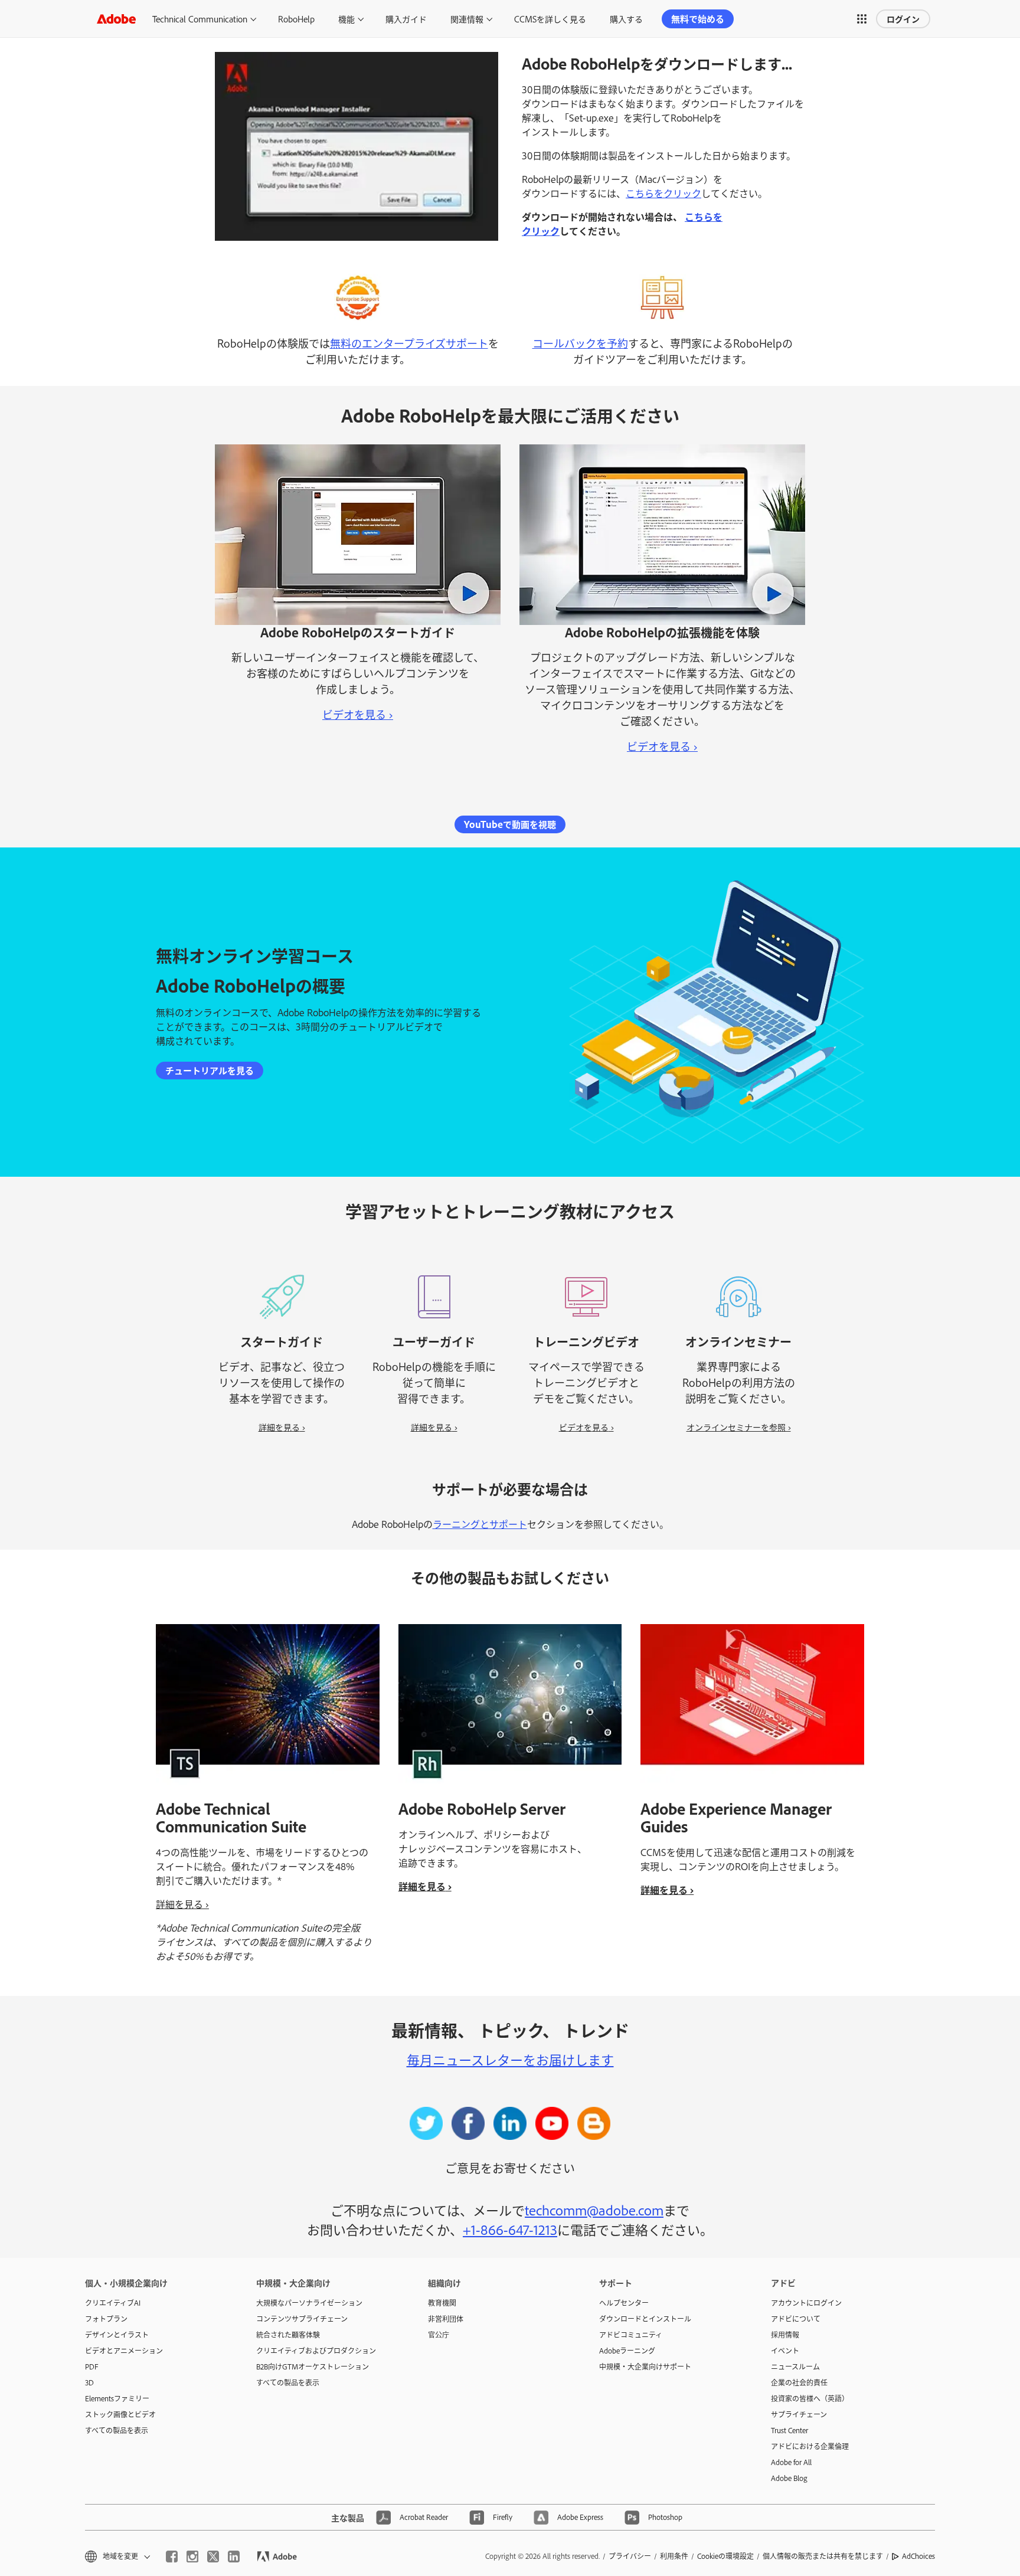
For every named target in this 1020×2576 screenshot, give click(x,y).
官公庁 (439, 2335)
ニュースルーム (795, 2366)
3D (89, 2382)
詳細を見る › (282, 1427)
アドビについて (796, 2319)
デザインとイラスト (117, 2335)
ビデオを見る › (358, 714)
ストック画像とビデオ (120, 2414)
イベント (785, 2351)
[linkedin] (234, 2557)
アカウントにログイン (806, 2303)
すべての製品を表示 (117, 2430)
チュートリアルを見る (210, 1070)
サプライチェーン (799, 2414)
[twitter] (213, 2557)
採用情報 (785, 2335)
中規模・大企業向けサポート (645, 2366)
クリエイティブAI (113, 2303)
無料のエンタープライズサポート (409, 343)
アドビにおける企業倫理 (810, 2446)
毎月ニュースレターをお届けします (510, 2059)
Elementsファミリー (117, 2398)
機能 (346, 19)
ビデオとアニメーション (124, 2351)
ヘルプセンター (624, 2303)
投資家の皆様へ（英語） (810, 2398)
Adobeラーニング (627, 2351)
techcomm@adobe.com (594, 2210)
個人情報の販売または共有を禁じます (823, 2556)
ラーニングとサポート (480, 1524)
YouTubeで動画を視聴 (510, 824)
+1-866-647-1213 (510, 2229)
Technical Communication (200, 19)
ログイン (903, 19)
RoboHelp (296, 19)
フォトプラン (106, 2319)
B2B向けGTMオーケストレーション (313, 2366)
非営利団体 (446, 2319)
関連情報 (467, 19)
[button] (862, 19)
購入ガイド (406, 19)
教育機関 (442, 2303)
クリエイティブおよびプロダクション (316, 2351)
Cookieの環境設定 (725, 2556)
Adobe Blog (789, 2478)
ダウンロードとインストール (645, 2319)
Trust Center (789, 2430)
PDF (92, 2366)
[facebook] (172, 2557)
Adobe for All (791, 2462)
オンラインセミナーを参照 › (739, 1427)
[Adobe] (116, 19)
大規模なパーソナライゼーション (309, 2303)
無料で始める (698, 19)
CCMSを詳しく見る (550, 19)
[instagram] (192, 2557)
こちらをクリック (663, 193)
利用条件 (674, 2556)
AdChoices (918, 2556)
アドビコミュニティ (631, 2335)
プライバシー (630, 2556)
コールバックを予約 (580, 343)
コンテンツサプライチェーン (302, 2319)
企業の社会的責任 (799, 2382)
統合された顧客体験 (288, 2335)
